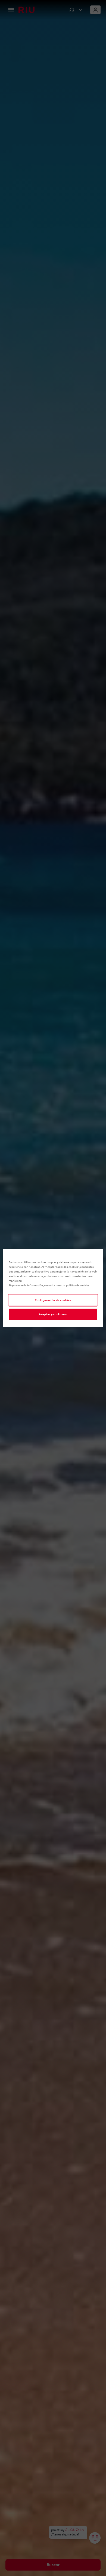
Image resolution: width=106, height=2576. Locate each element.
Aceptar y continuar (53, 1314)
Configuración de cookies (53, 1300)
